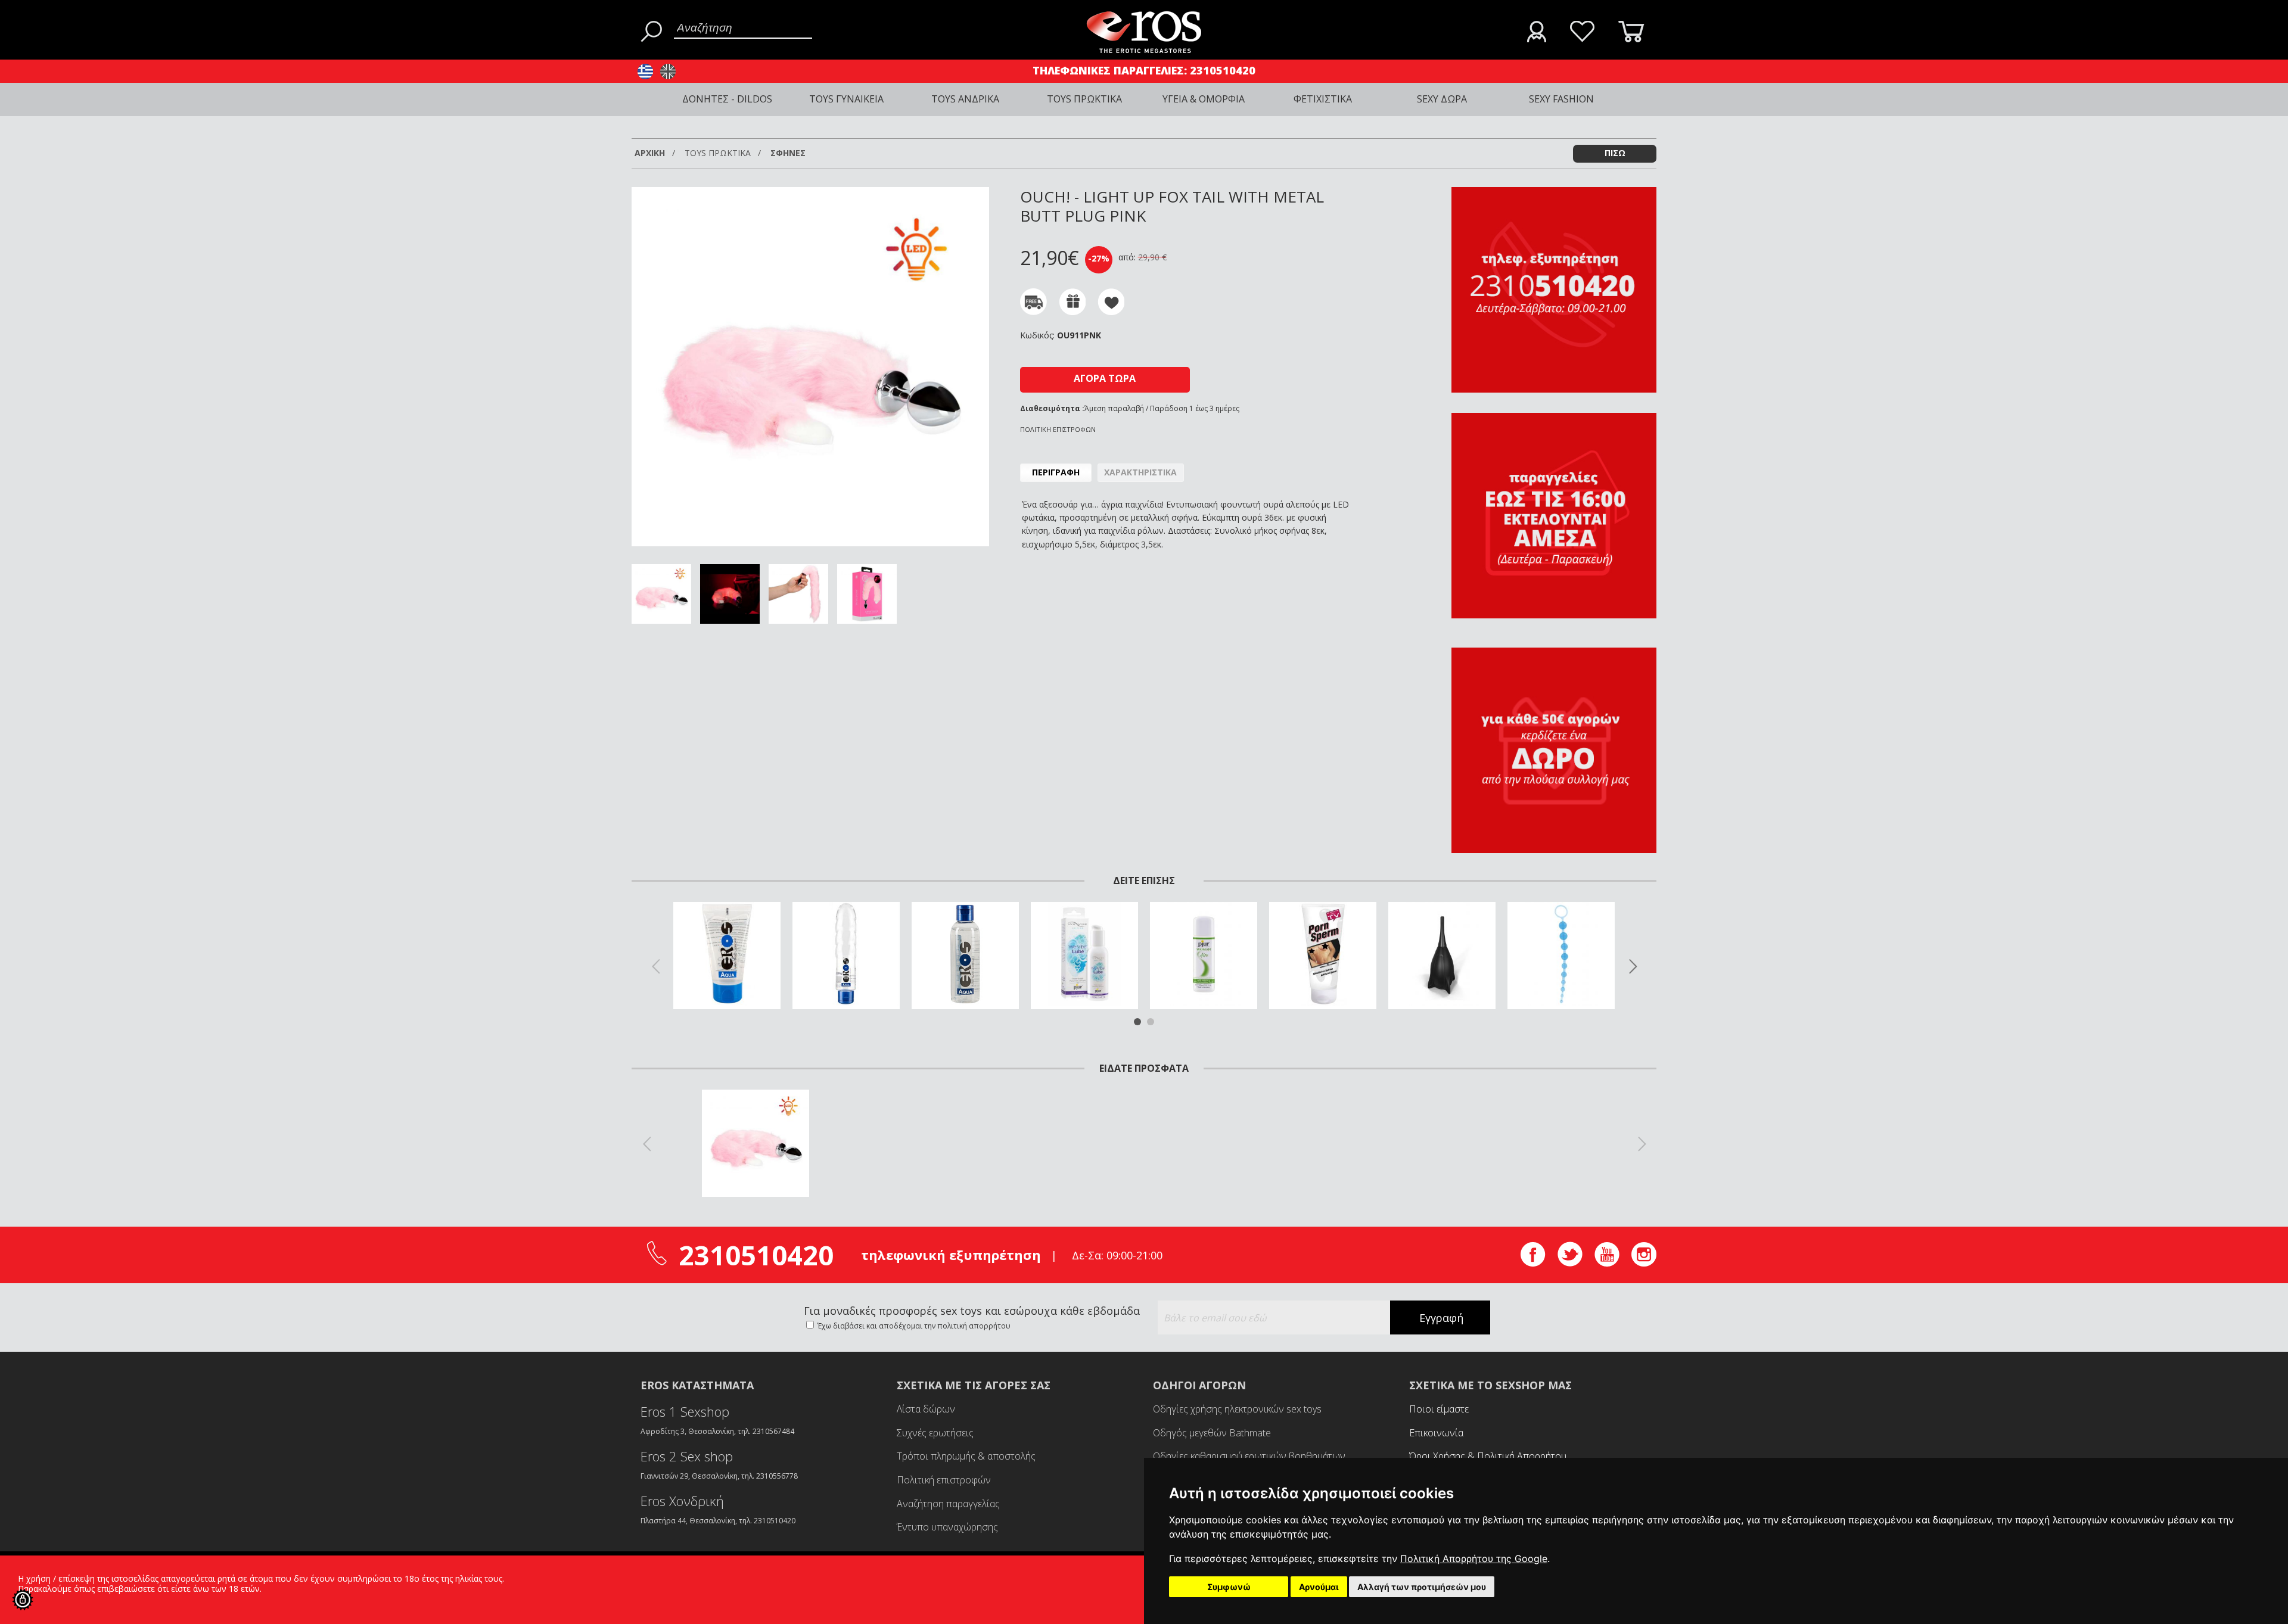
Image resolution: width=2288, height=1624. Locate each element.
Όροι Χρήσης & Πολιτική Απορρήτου (1488, 1456)
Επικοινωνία (1436, 1433)
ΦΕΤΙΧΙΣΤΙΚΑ (1323, 99)
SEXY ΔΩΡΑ (1442, 99)
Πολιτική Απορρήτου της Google (1474, 1558)
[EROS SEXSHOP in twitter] (1570, 1263)
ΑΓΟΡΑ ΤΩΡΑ (1105, 378)
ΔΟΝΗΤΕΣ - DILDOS (727, 99)
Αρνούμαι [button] (1319, 1587)
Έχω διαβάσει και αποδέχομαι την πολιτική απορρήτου (913, 1326)
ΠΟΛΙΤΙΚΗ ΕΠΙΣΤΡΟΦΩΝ (1058, 429)
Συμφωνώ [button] (1229, 1587)
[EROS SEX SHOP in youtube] (1607, 1263)
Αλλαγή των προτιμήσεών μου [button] (1422, 1587)
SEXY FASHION (1561, 99)
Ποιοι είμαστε (1439, 1409)
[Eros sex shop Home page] (1144, 50)
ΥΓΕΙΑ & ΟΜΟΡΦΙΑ (1204, 99)
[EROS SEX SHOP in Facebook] (1533, 1263)
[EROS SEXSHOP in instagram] (1644, 1263)
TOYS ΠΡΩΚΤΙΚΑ (1084, 99)
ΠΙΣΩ (1615, 153)
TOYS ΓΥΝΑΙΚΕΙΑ (846, 99)
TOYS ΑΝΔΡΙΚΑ (965, 99)
